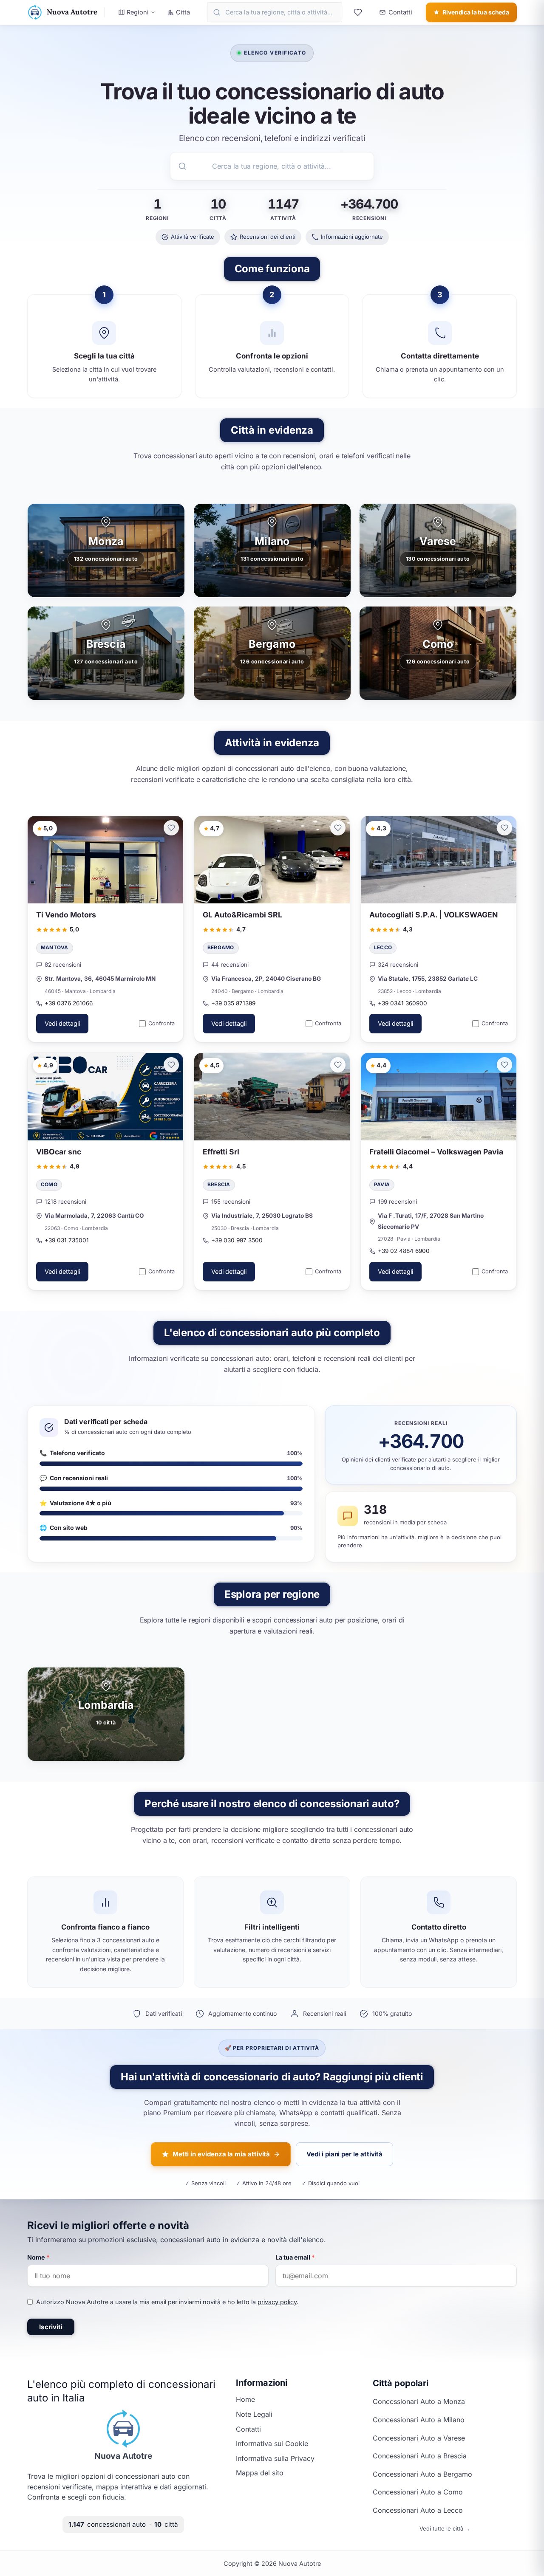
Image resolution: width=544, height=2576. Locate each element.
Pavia (382, 1185)
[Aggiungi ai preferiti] (171, 828)
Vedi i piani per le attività (344, 2154)
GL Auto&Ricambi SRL (242, 915)
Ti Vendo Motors (66, 915)
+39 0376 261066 (69, 1003)
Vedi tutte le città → (445, 2528)
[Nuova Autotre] (123, 2429)
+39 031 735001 (67, 1240)
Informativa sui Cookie (272, 2443)
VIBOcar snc (59, 1152)
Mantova (55, 948)
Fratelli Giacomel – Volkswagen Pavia (436, 1152)
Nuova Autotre (123, 2456)
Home (245, 2399)
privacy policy (277, 2302)
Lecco (383, 948)
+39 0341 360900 (402, 1003)
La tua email (295, 2257)
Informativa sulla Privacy (275, 2458)
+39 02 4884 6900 (404, 1251)
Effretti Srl (221, 1152)
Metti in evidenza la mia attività (221, 2154)
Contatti (248, 2429)
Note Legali (254, 2414)
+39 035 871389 (233, 1003)
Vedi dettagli (62, 1023)
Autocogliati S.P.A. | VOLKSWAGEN (433, 915)
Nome (38, 2257)
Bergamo (221, 948)
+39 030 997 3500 (237, 1240)
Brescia (219, 1185)
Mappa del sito (260, 2473)
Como (49, 1185)
